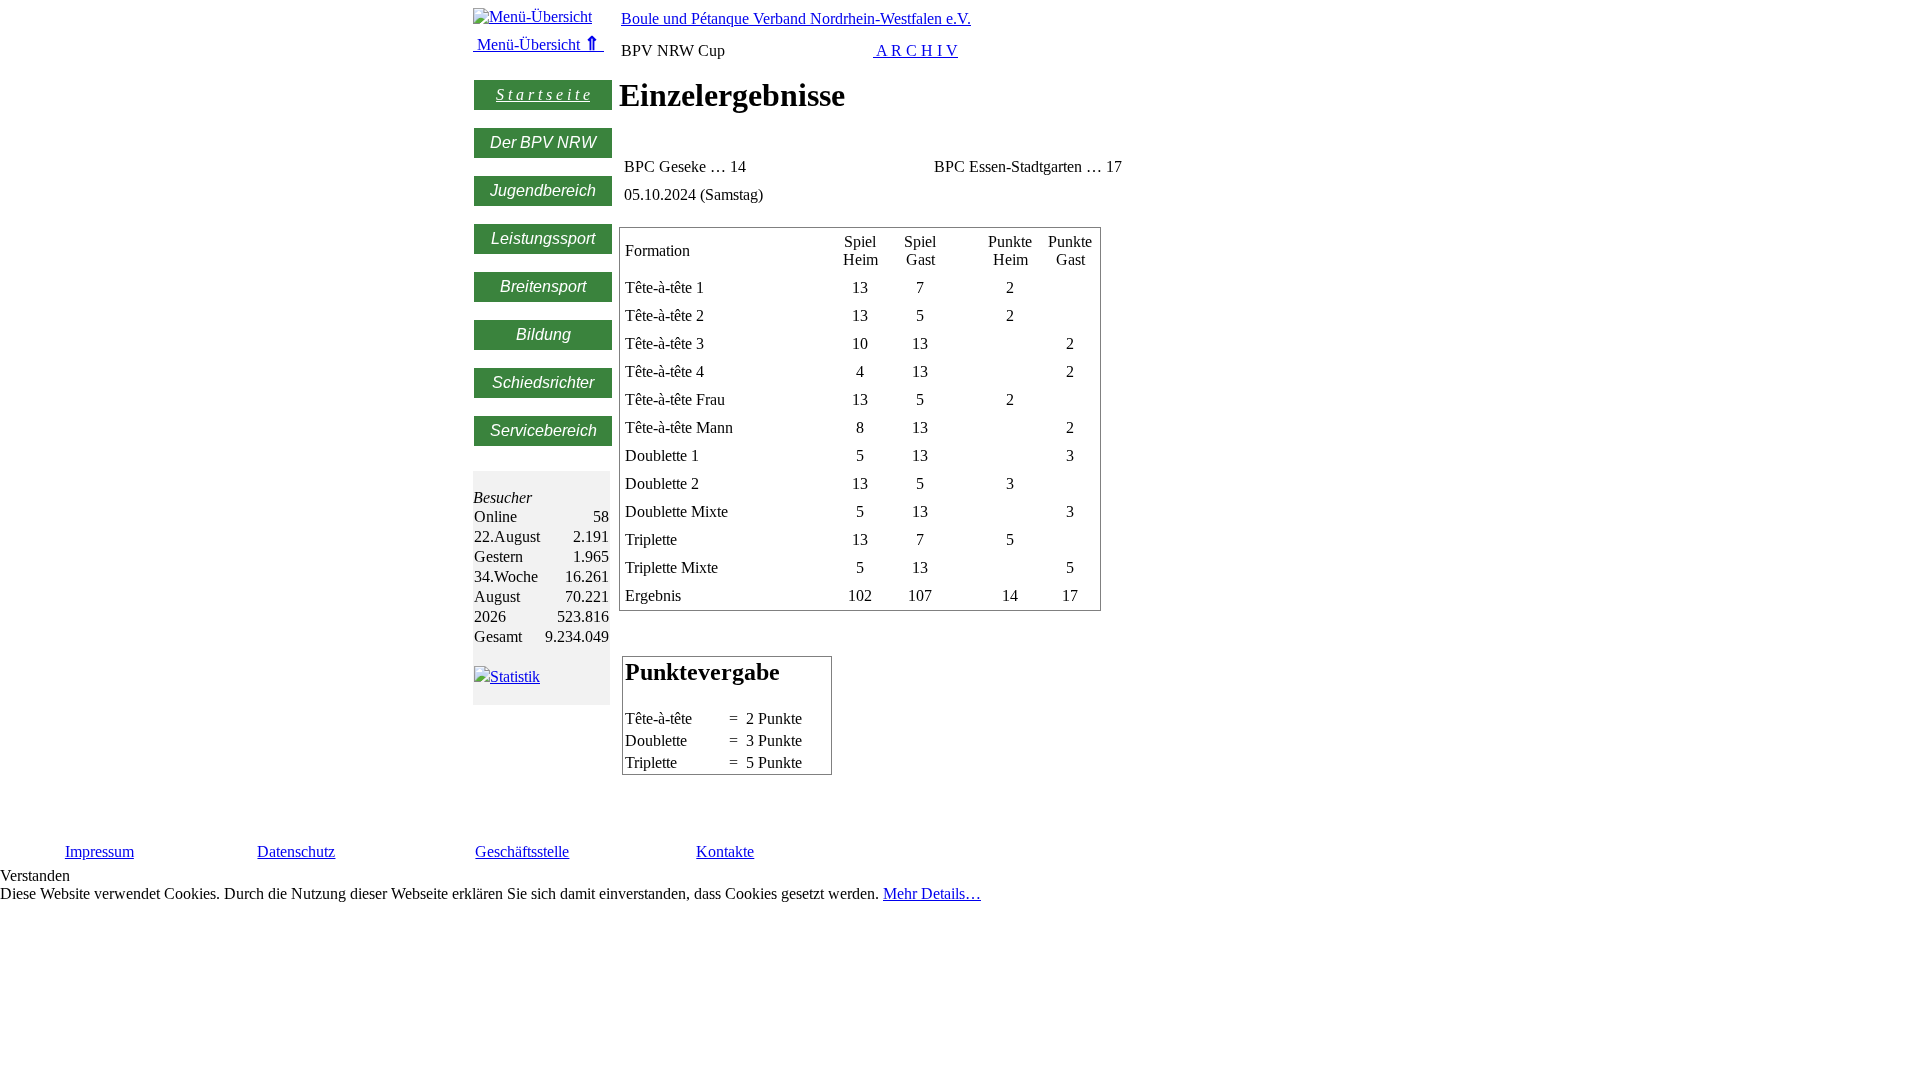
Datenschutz (296, 851)
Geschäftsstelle (522, 851)
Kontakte (725, 851)
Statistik (515, 676)
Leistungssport (543, 238)
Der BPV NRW (543, 142)
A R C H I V (915, 50)
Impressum (99, 851)
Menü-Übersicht (536, 44)
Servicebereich (543, 430)
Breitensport (543, 286)
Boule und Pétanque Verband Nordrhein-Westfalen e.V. (796, 18)
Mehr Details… (932, 893)
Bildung (543, 334)
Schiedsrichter (543, 382)
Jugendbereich (543, 190)
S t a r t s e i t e (543, 94)
